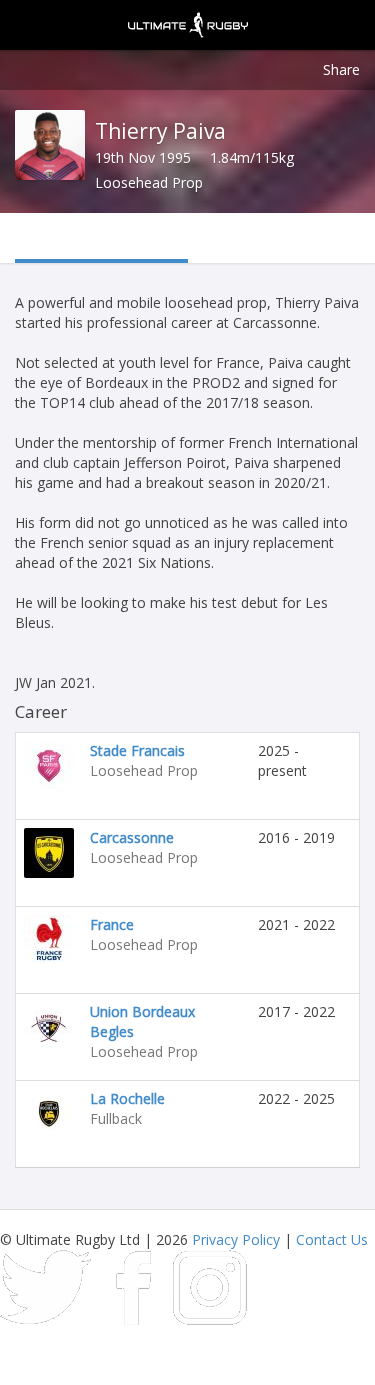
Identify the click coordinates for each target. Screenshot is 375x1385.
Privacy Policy (236, 1239)
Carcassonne (132, 837)
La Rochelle (127, 1098)
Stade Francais (137, 750)
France (112, 924)
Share (341, 69)
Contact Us (332, 1239)
